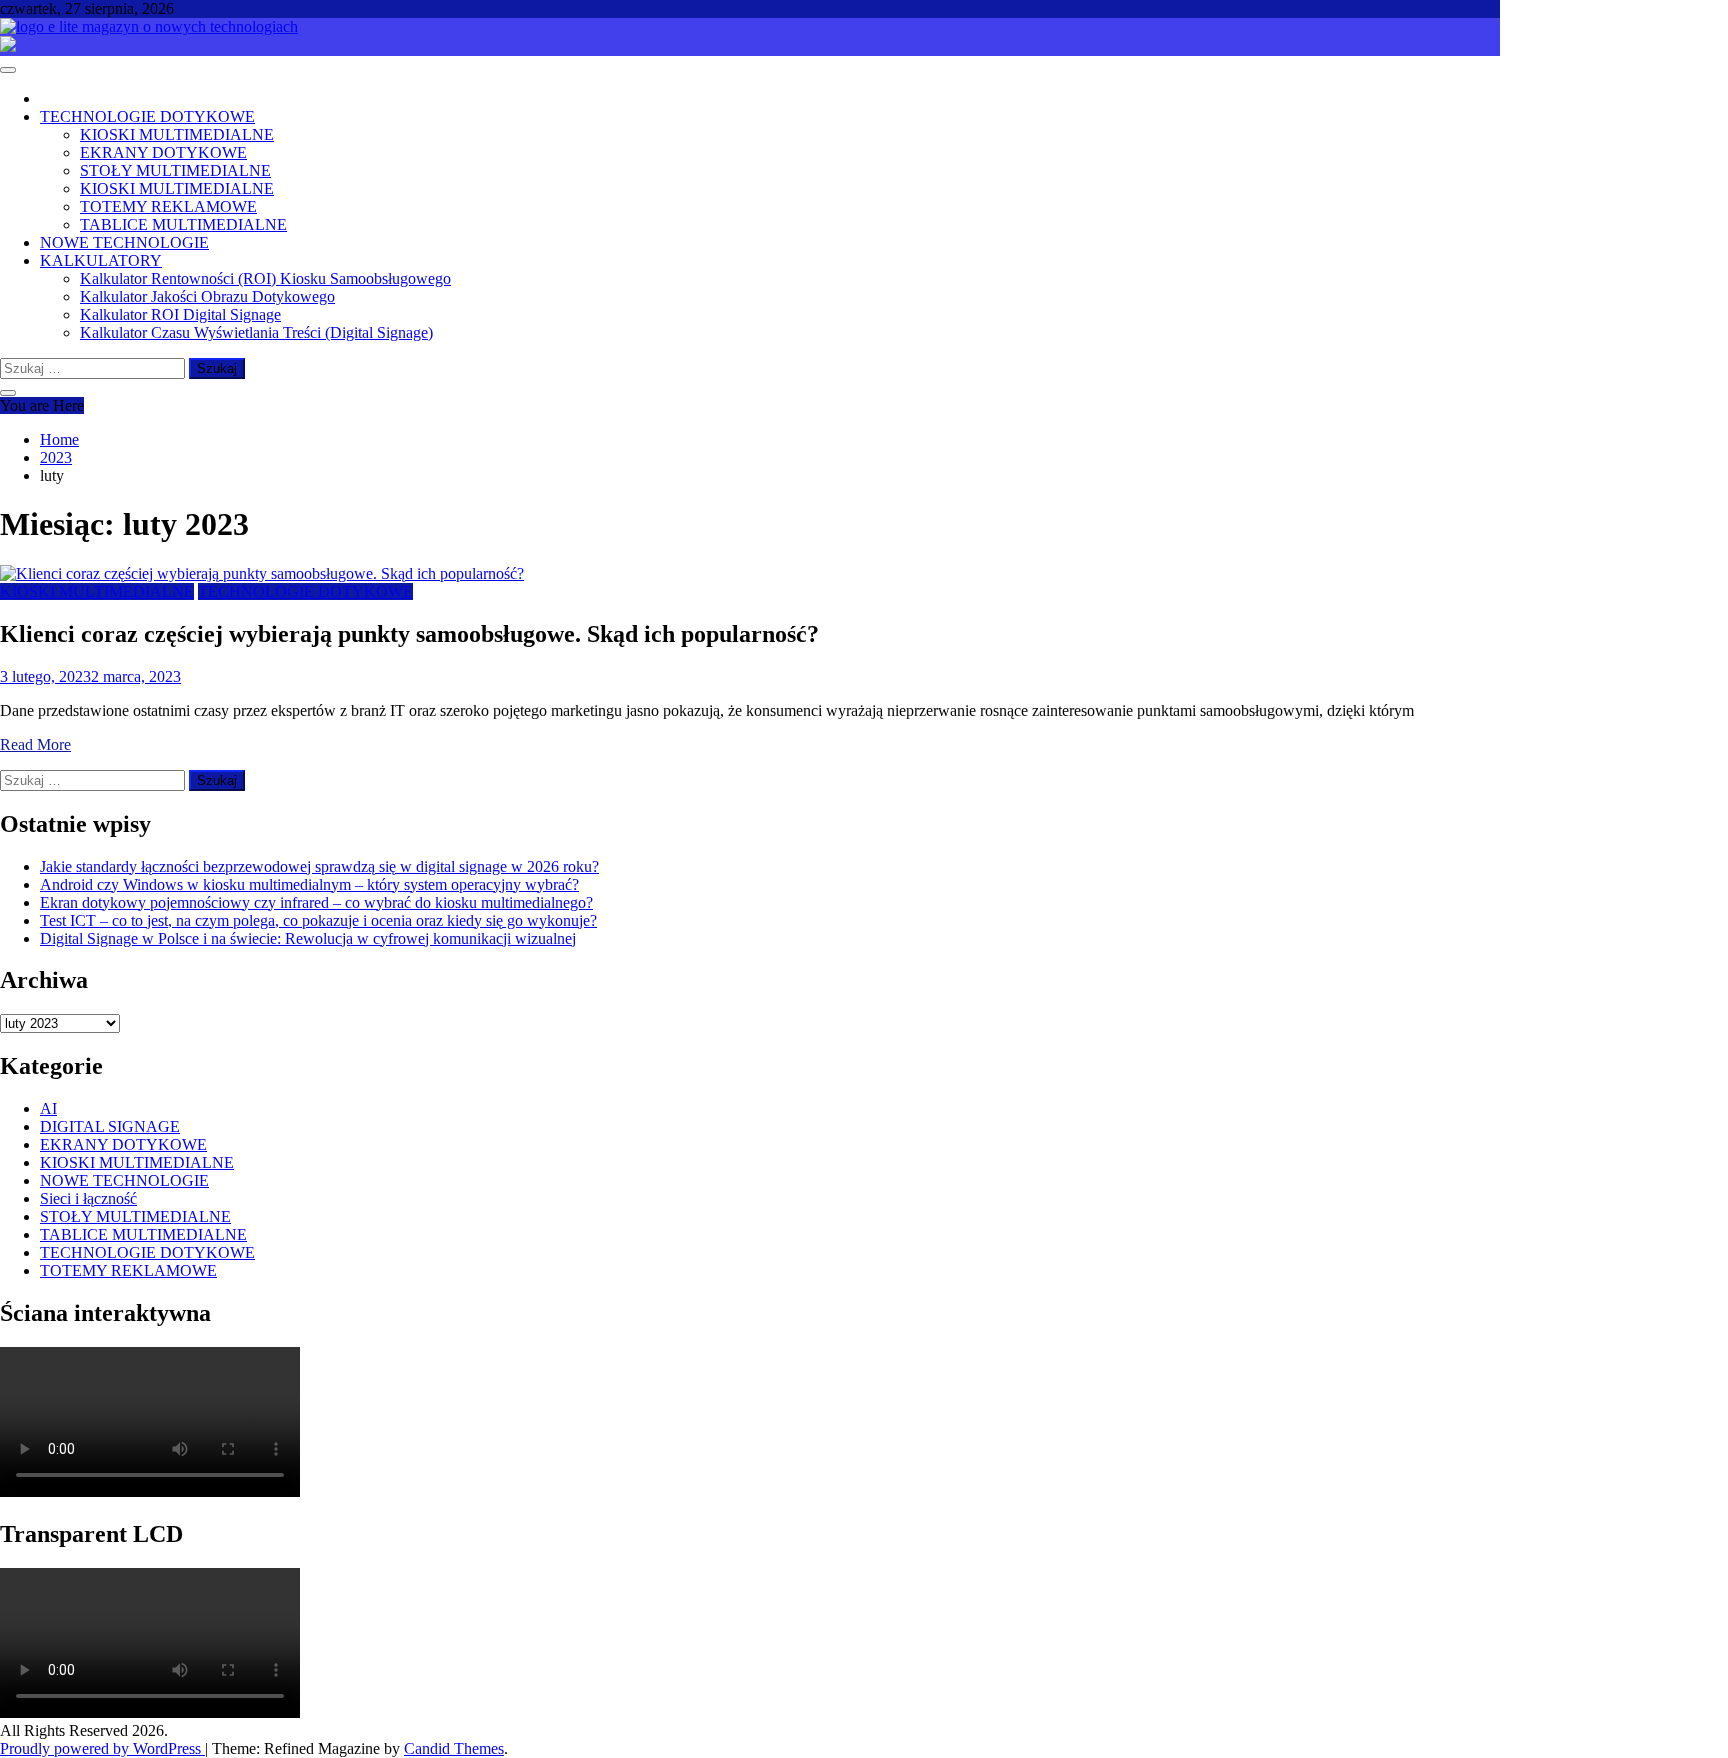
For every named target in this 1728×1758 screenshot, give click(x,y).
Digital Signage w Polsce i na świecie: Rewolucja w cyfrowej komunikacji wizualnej (308, 938)
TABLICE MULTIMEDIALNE (183, 224)
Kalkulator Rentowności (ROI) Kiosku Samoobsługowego (265, 278)
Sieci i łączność (88, 1198)
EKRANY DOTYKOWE (163, 152)
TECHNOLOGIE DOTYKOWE (147, 116)
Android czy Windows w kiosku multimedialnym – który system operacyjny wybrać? (309, 884)
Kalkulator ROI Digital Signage (180, 314)
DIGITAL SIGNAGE (110, 1126)
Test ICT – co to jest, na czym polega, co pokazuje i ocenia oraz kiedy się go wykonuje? (318, 920)
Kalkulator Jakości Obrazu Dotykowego (207, 296)
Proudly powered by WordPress (102, 1748)
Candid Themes (454, 1748)
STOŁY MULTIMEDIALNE (175, 170)
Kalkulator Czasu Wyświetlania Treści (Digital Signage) (256, 332)
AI (48, 1108)
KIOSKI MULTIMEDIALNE (177, 134)
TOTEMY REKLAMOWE (168, 206)
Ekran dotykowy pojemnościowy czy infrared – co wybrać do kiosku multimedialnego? (316, 902)
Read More (35, 744)
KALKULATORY (101, 260)
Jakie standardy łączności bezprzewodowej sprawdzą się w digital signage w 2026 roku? (319, 866)
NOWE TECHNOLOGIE (124, 242)
